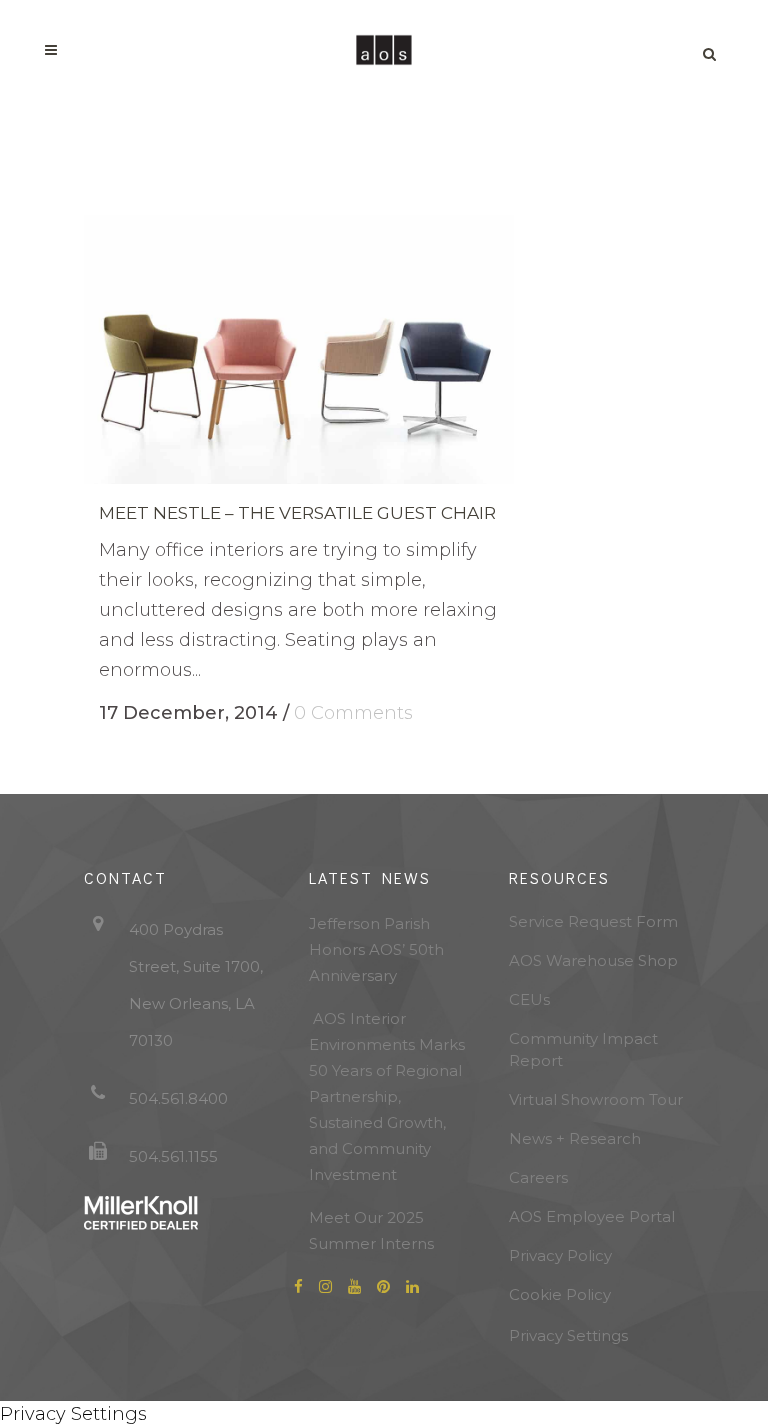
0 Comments (353, 713)
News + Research (575, 1138)
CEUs (529, 999)
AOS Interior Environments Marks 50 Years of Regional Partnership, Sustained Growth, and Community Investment (387, 1096)
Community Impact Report (583, 1049)
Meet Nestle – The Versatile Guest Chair (297, 513)
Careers (538, 1177)
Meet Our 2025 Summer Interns (371, 1230)
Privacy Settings (568, 1335)
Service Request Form (593, 921)
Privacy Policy (560, 1255)
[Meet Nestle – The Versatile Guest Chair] (299, 349)
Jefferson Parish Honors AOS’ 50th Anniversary (376, 949)
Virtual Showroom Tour (596, 1099)
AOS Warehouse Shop (593, 960)
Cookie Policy (560, 1294)
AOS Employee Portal (592, 1216)
